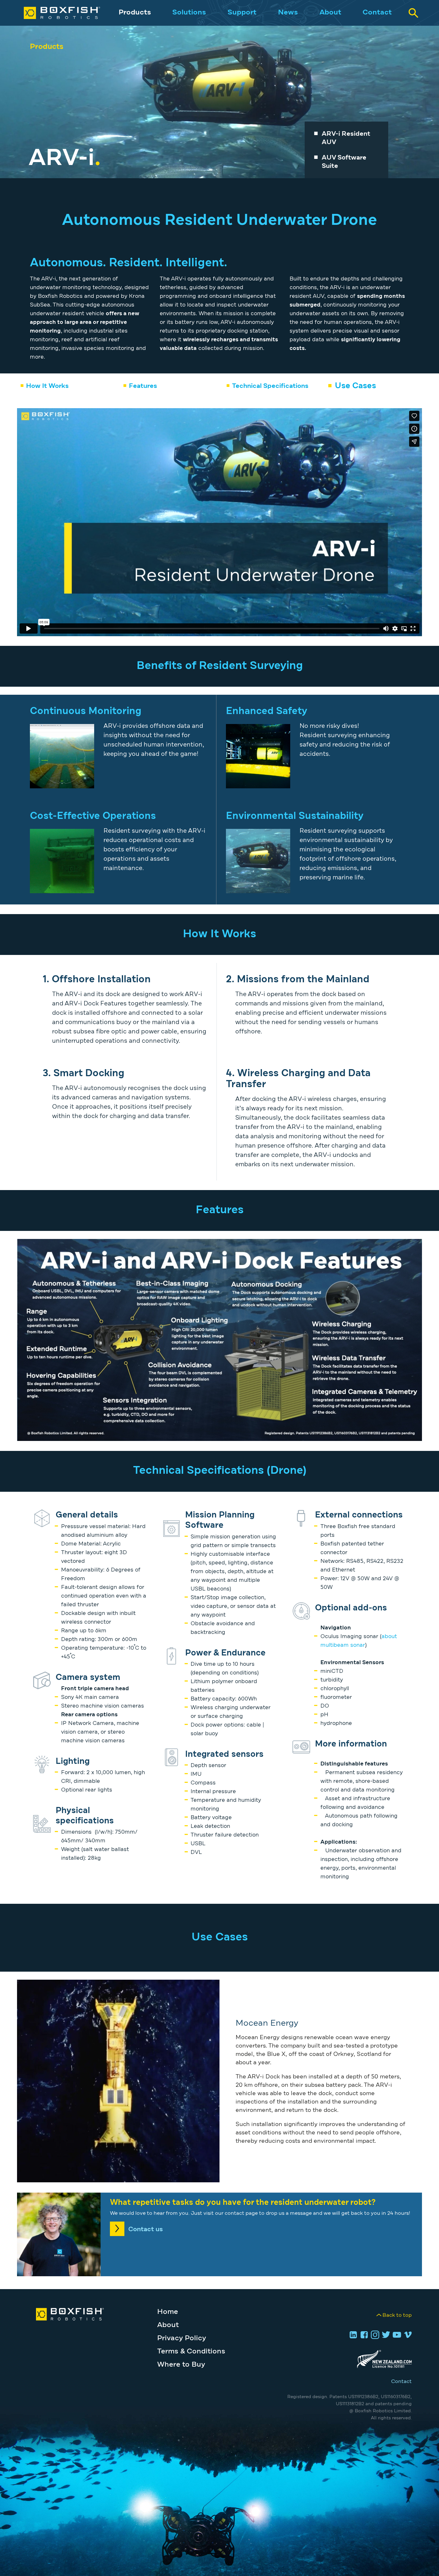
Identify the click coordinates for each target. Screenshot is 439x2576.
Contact (377, 13)
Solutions (189, 13)
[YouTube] (396, 2335)
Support (242, 13)
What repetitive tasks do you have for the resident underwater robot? (243, 2203)
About (330, 13)
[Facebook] (363, 2335)
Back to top (397, 2315)
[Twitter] (385, 2335)
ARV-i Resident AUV (346, 138)
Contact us (146, 2229)
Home (168, 2312)
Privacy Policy (182, 2338)
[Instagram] (374, 2335)
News (288, 13)
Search (413, 13)
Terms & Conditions (191, 2351)
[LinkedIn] (352, 2335)
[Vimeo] (407, 2335)
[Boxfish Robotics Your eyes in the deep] (55, 13)
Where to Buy (181, 2365)
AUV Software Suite (344, 162)
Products (135, 13)
